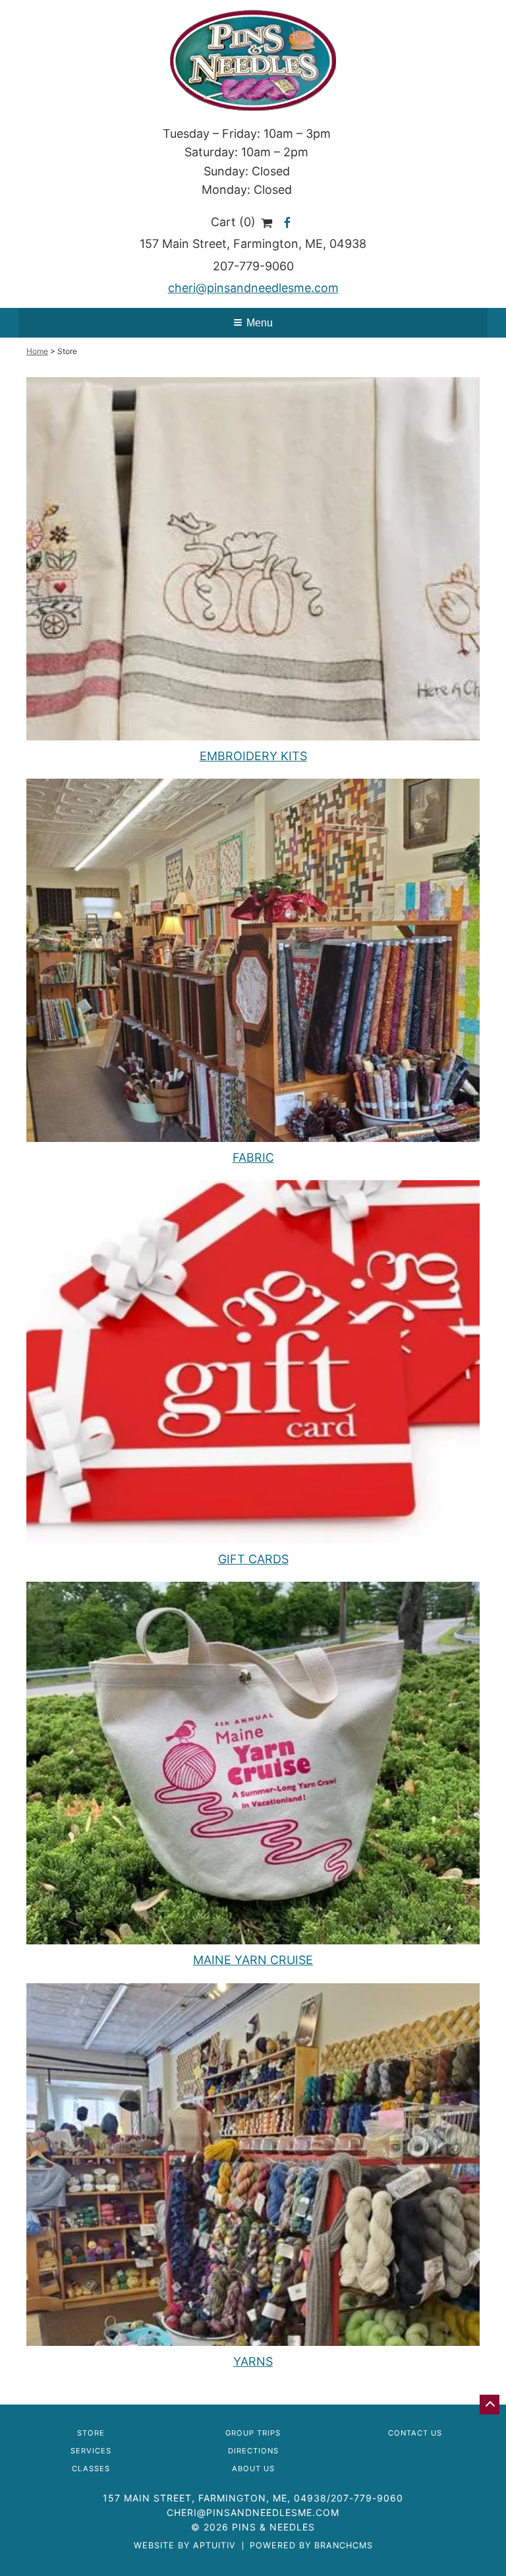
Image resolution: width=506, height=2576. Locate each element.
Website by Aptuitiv (185, 2546)
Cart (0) (235, 222)
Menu (260, 323)
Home (37, 351)
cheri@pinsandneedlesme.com (253, 288)
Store (91, 2433)
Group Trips (253, 2433)
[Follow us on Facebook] (287, 222)
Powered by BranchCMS (311, 2546)
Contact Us (415, 2433)
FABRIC (253, 1157)
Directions (253, 2451)
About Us (253, 2469)
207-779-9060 (253, 266)
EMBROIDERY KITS (253, 756)
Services (91, 2451)
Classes (91, 2469)
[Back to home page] (253, 60)
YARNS (253, 2361)
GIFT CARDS (253, 1559)
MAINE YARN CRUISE (253, 1960)
